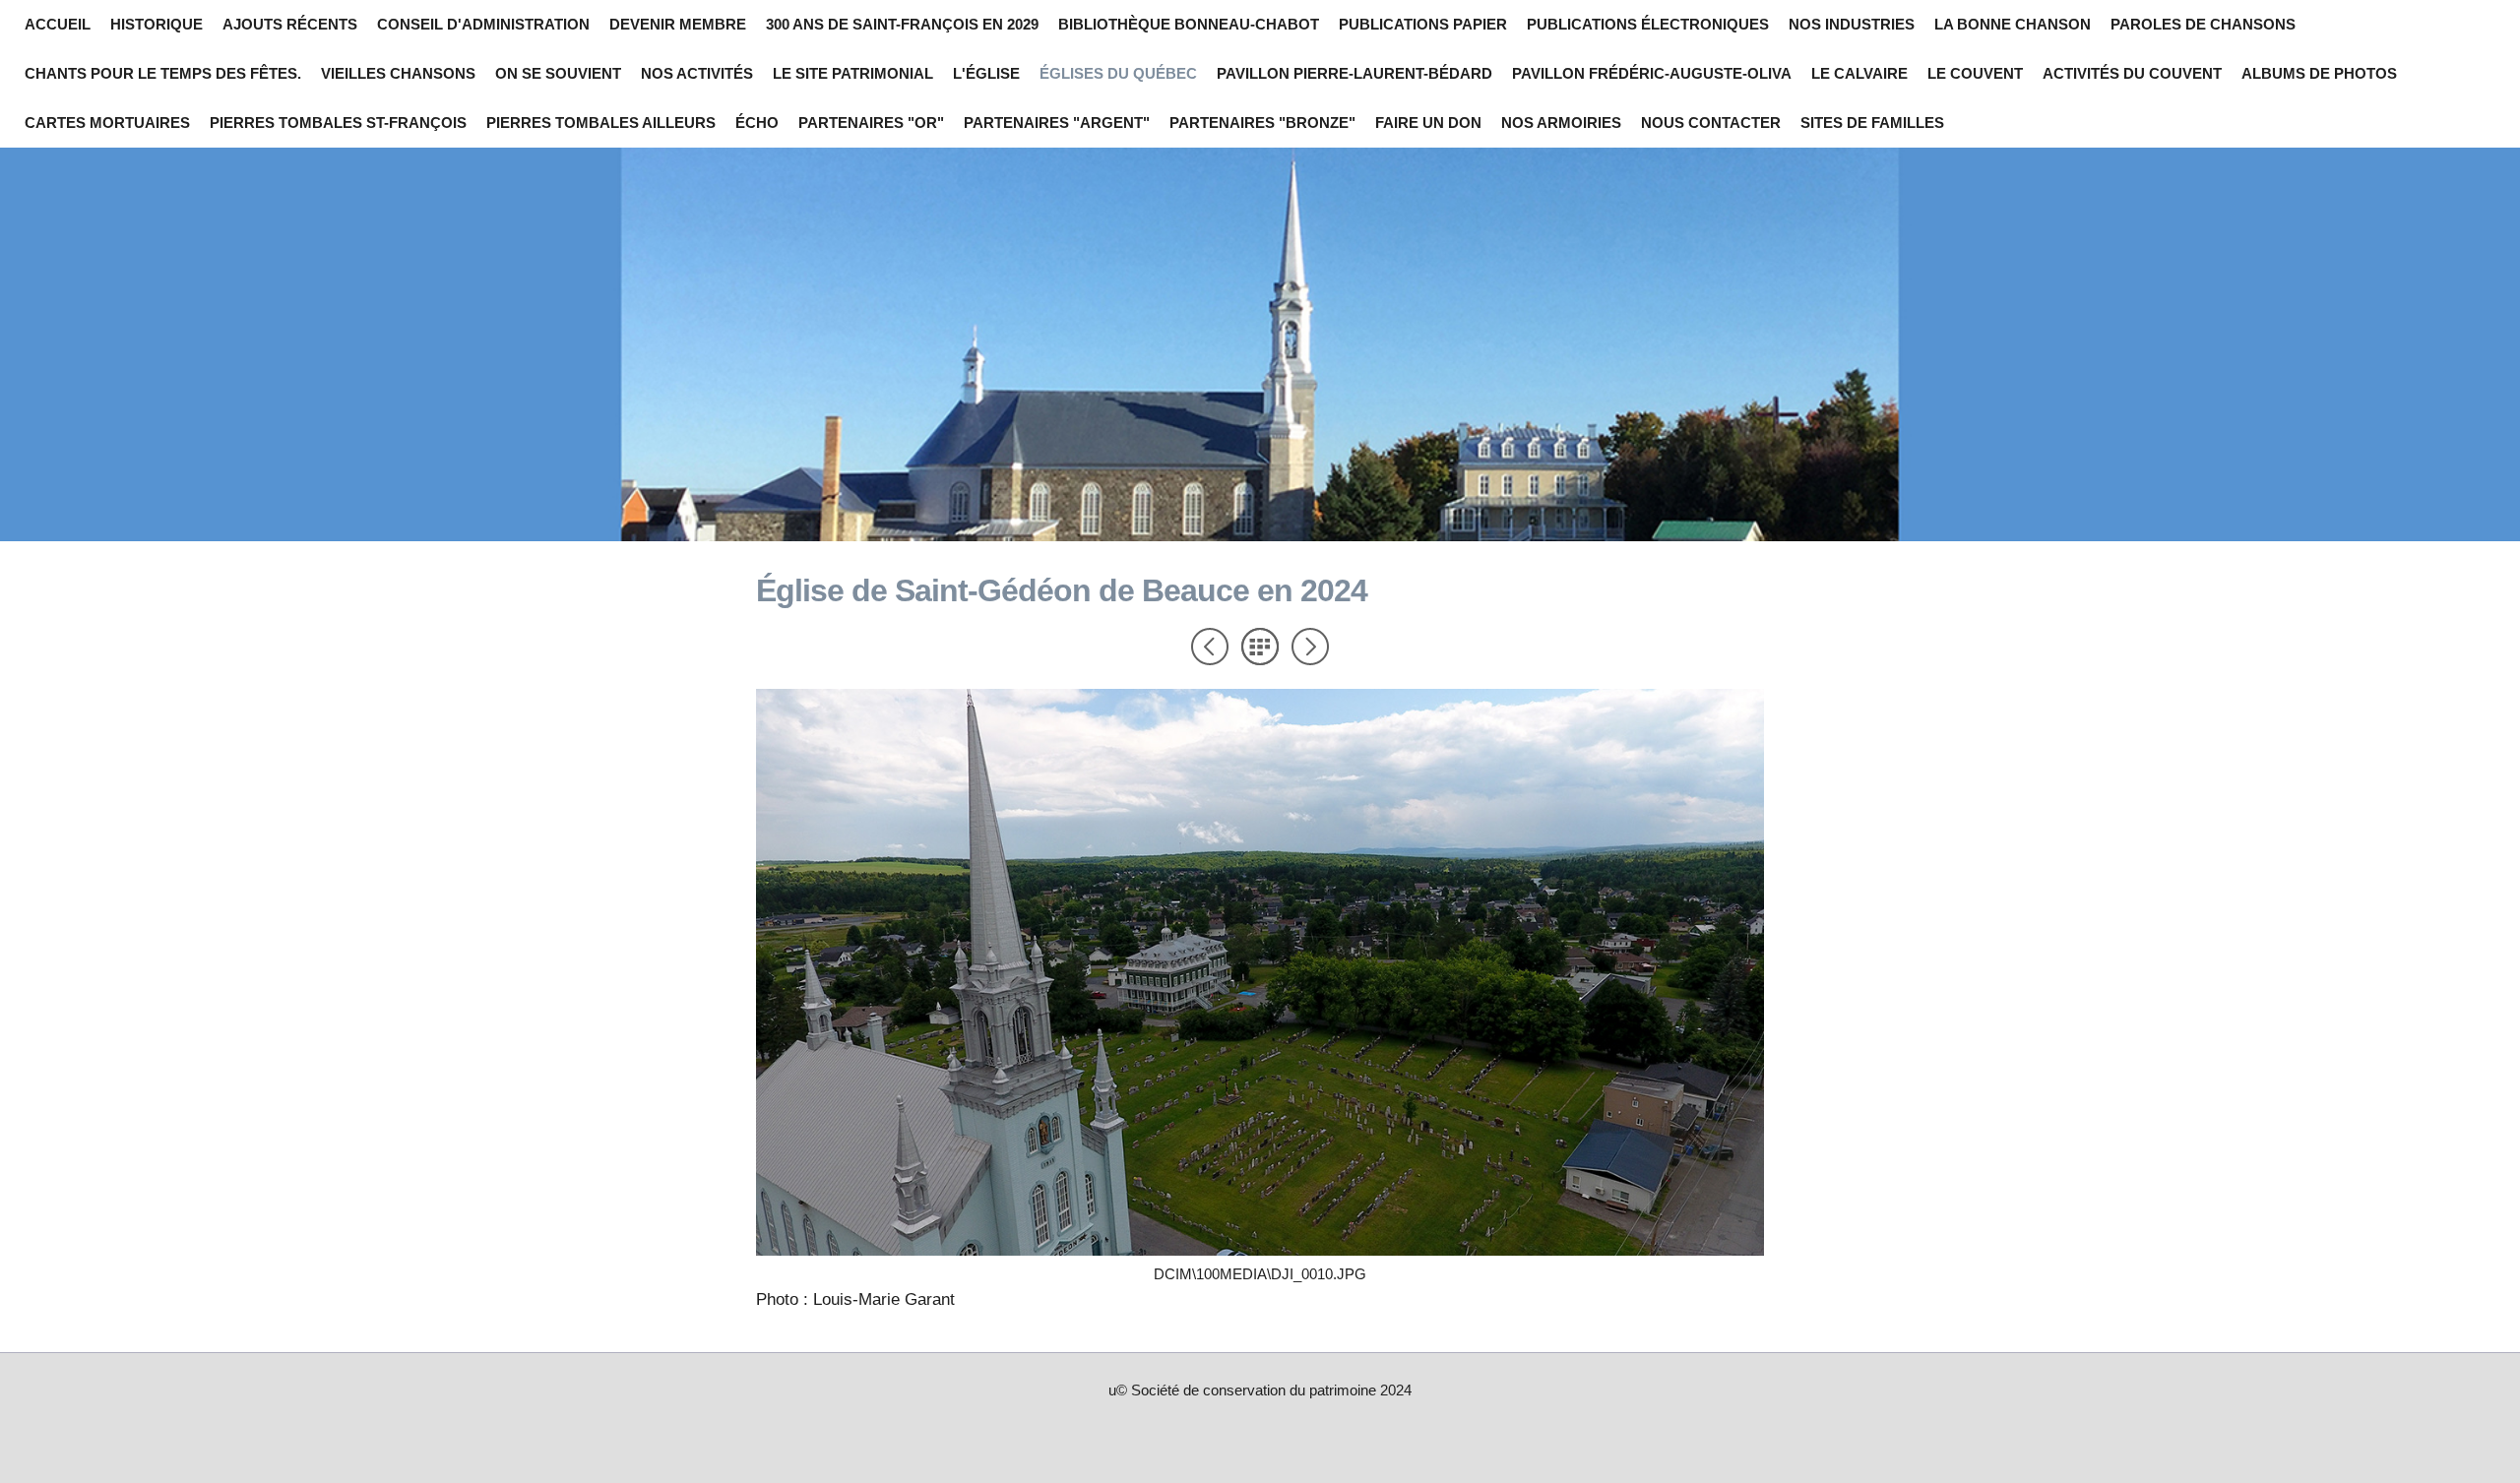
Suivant (1310, 647)
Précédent (1210, 647)
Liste (1260, 647)
